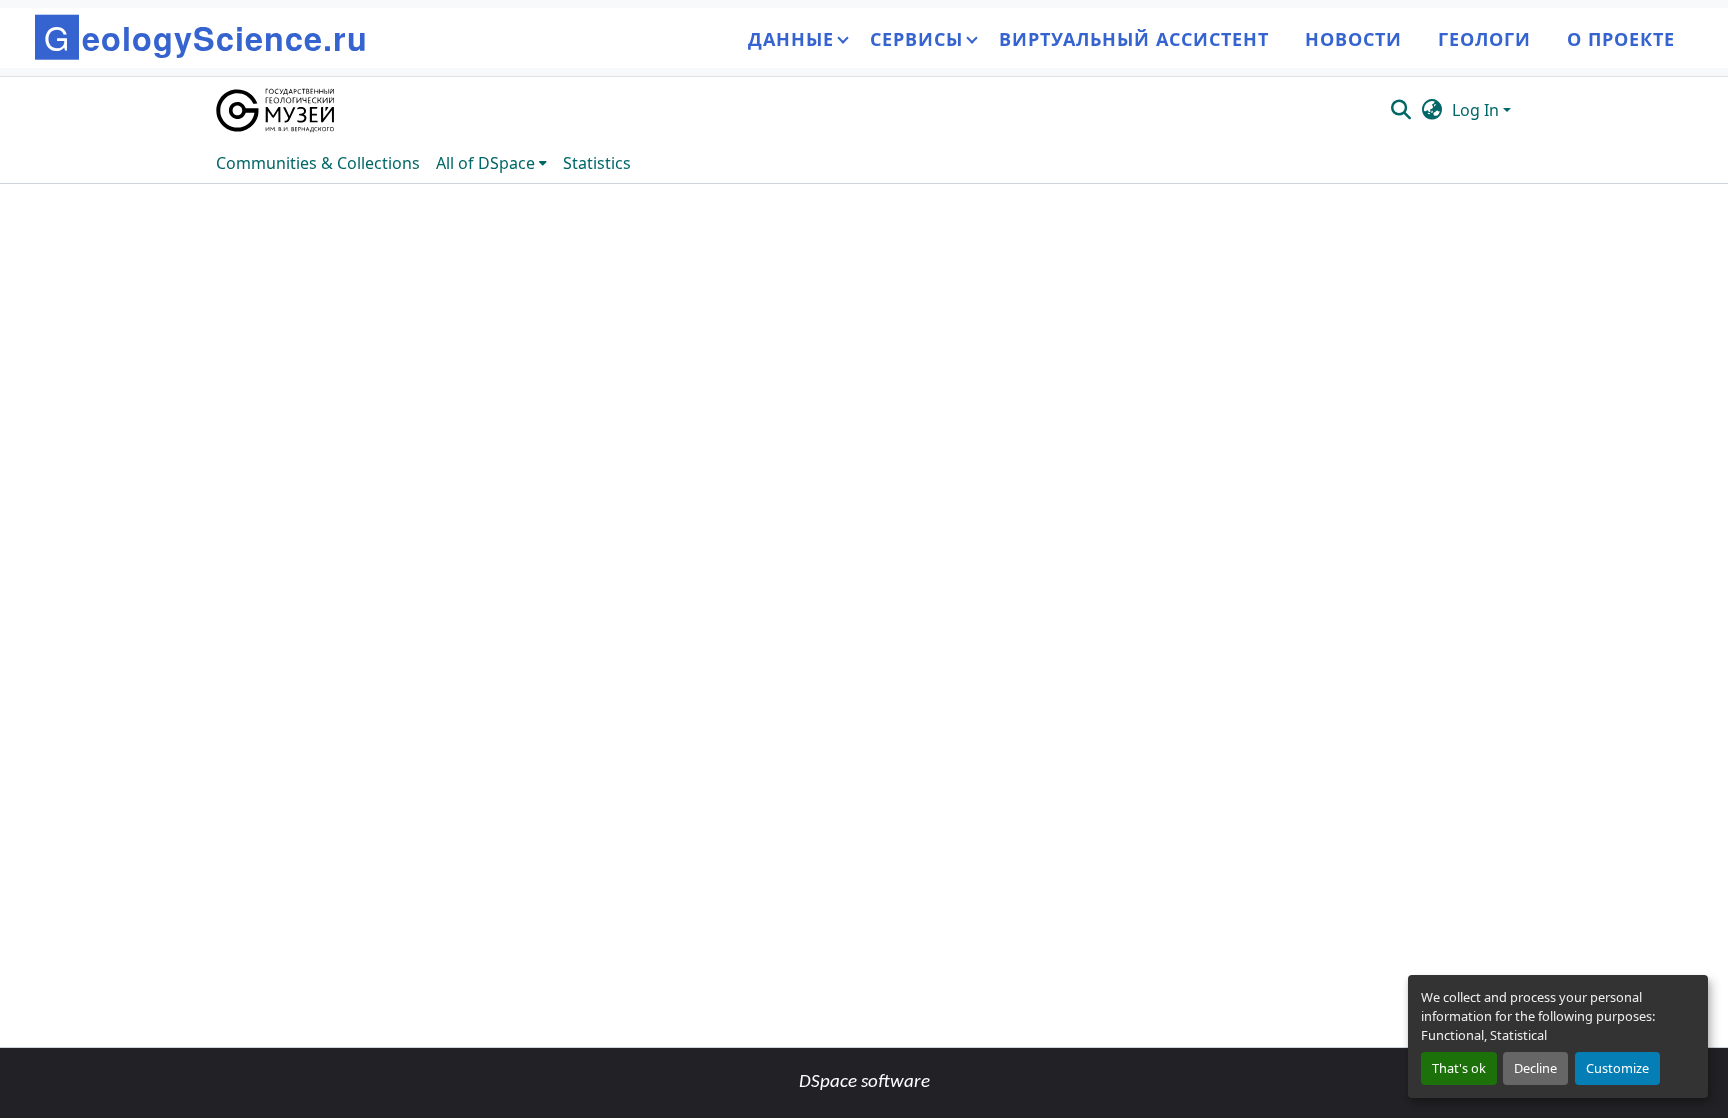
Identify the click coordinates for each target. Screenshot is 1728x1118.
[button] (276, 110)
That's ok (1459, 1068)
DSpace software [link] (864, 1082)
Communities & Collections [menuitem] (318, 163)
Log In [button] (1477, 110)
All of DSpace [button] (485, 163)
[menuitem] (491, 163)
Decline (1535, 1068)
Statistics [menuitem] (597, 163)
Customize (1617, 1068)
